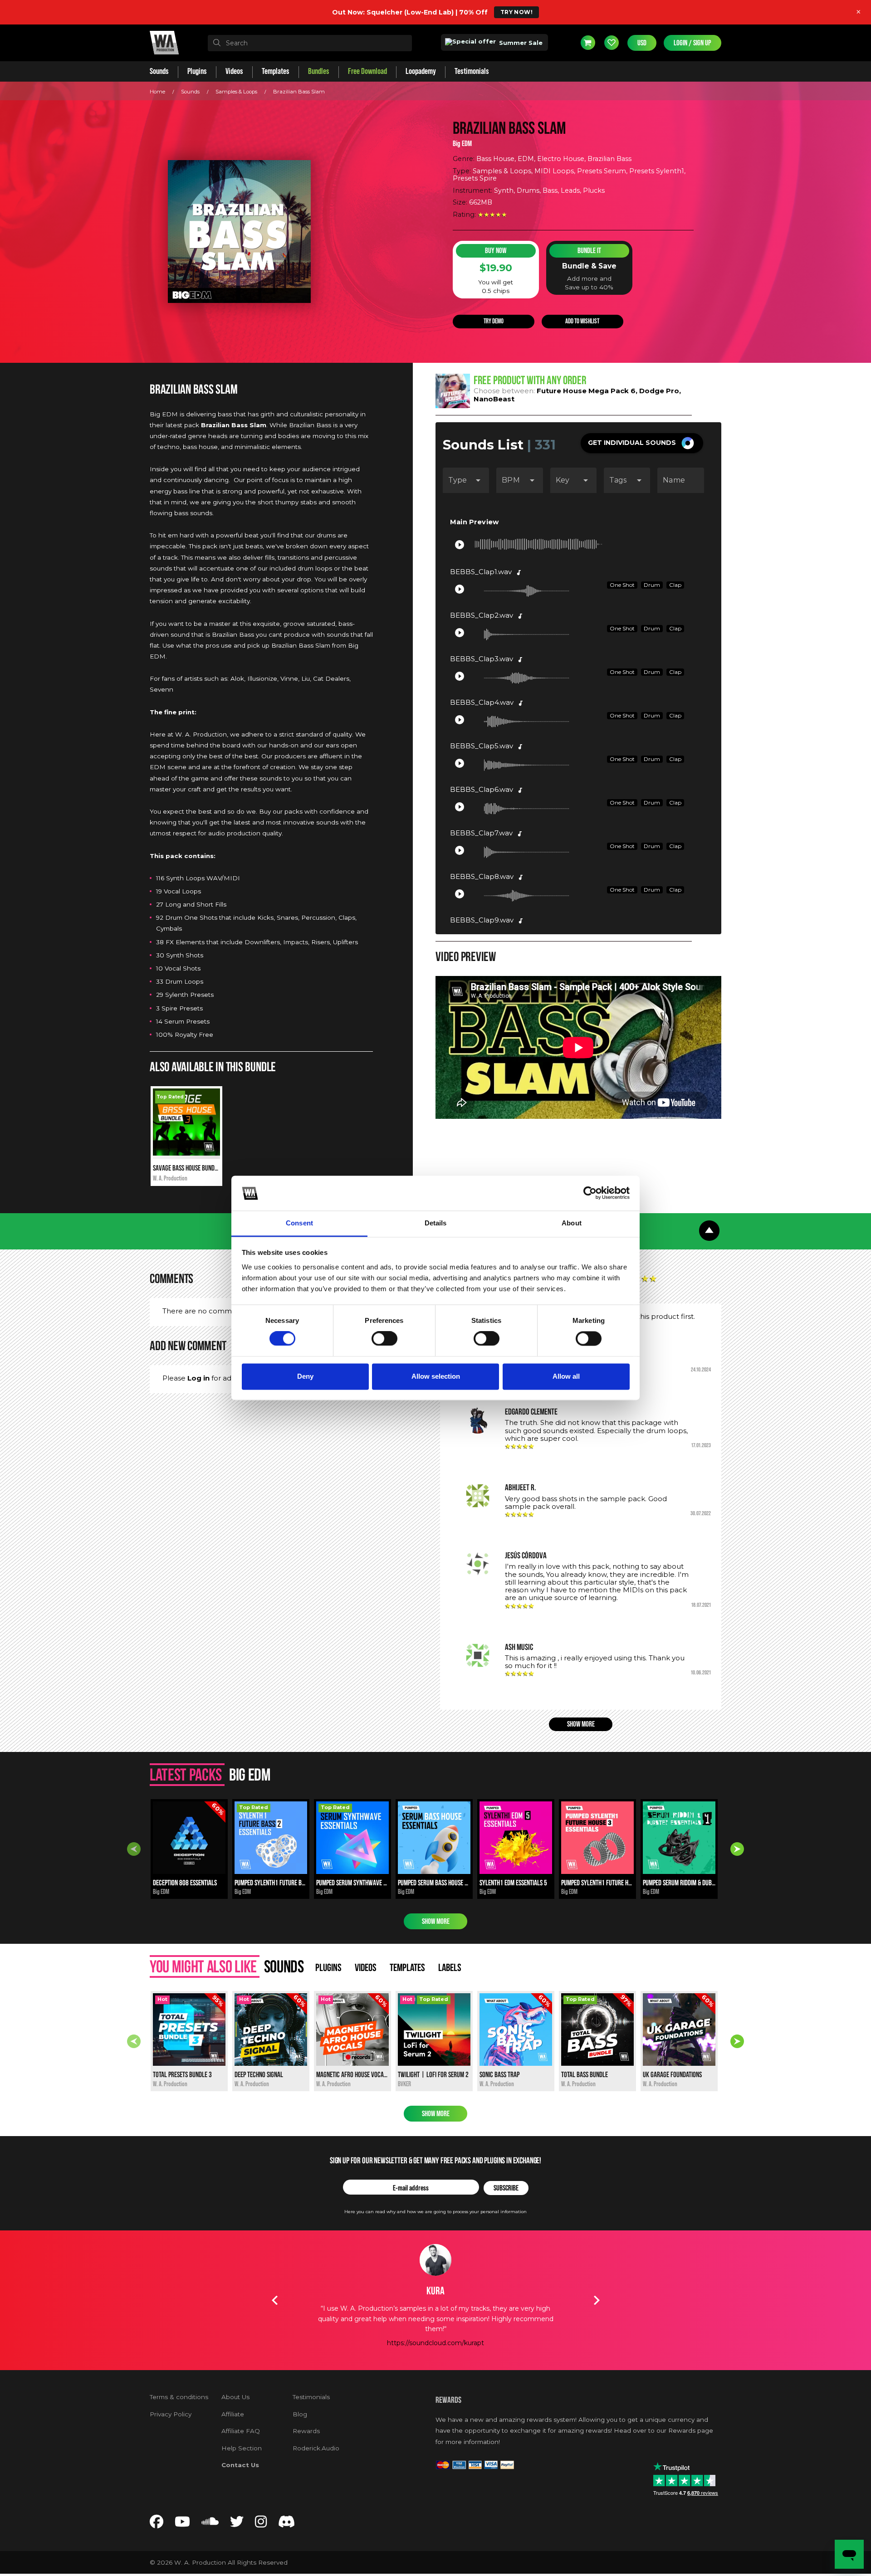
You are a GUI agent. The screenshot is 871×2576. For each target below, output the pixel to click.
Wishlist (612, 43)
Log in (198, 1378)
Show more (581, 1724)
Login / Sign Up (692, 43)
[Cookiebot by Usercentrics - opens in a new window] (590, 1193)
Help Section (242, 2448)
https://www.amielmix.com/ (435, 2332)
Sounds (190, 92)
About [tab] (572, 1223)
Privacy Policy (171, 2414)
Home (157, 92)
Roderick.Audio (316, 2448)
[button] (642, 443)
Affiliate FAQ (241, 2431)
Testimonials (311, 2397)
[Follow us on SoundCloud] (210, 2524)
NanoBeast (494, 399)
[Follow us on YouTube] (182, 2524)
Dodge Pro (659, 391)
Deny (305, 1376)
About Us (235, 2397)
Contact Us (240, 2465)
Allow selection (436, 1376)
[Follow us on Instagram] (261, 2524)
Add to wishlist (582, 321)
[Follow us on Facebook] (157, 2524)
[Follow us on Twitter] (237, 2524)
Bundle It (589, 251)
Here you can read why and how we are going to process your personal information (435, 2212)
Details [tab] (436, 1223)
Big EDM (462, 144)
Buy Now (496, 251)
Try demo (494, 321)
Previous (134, 1849)
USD (642, 43)
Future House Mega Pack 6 (586, 391)
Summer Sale (520, 43)
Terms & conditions (179, 2397)
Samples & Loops (236, 92)
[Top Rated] (186, 1153)
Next (737, 1849)
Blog (300, 2414)
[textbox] (310, 43)
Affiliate (233, 2414)
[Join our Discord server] (287, 2524)
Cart (588, 43)
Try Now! (516, 12)
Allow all (566, 1376)
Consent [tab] (299, 1223)
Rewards (306, 2431)
